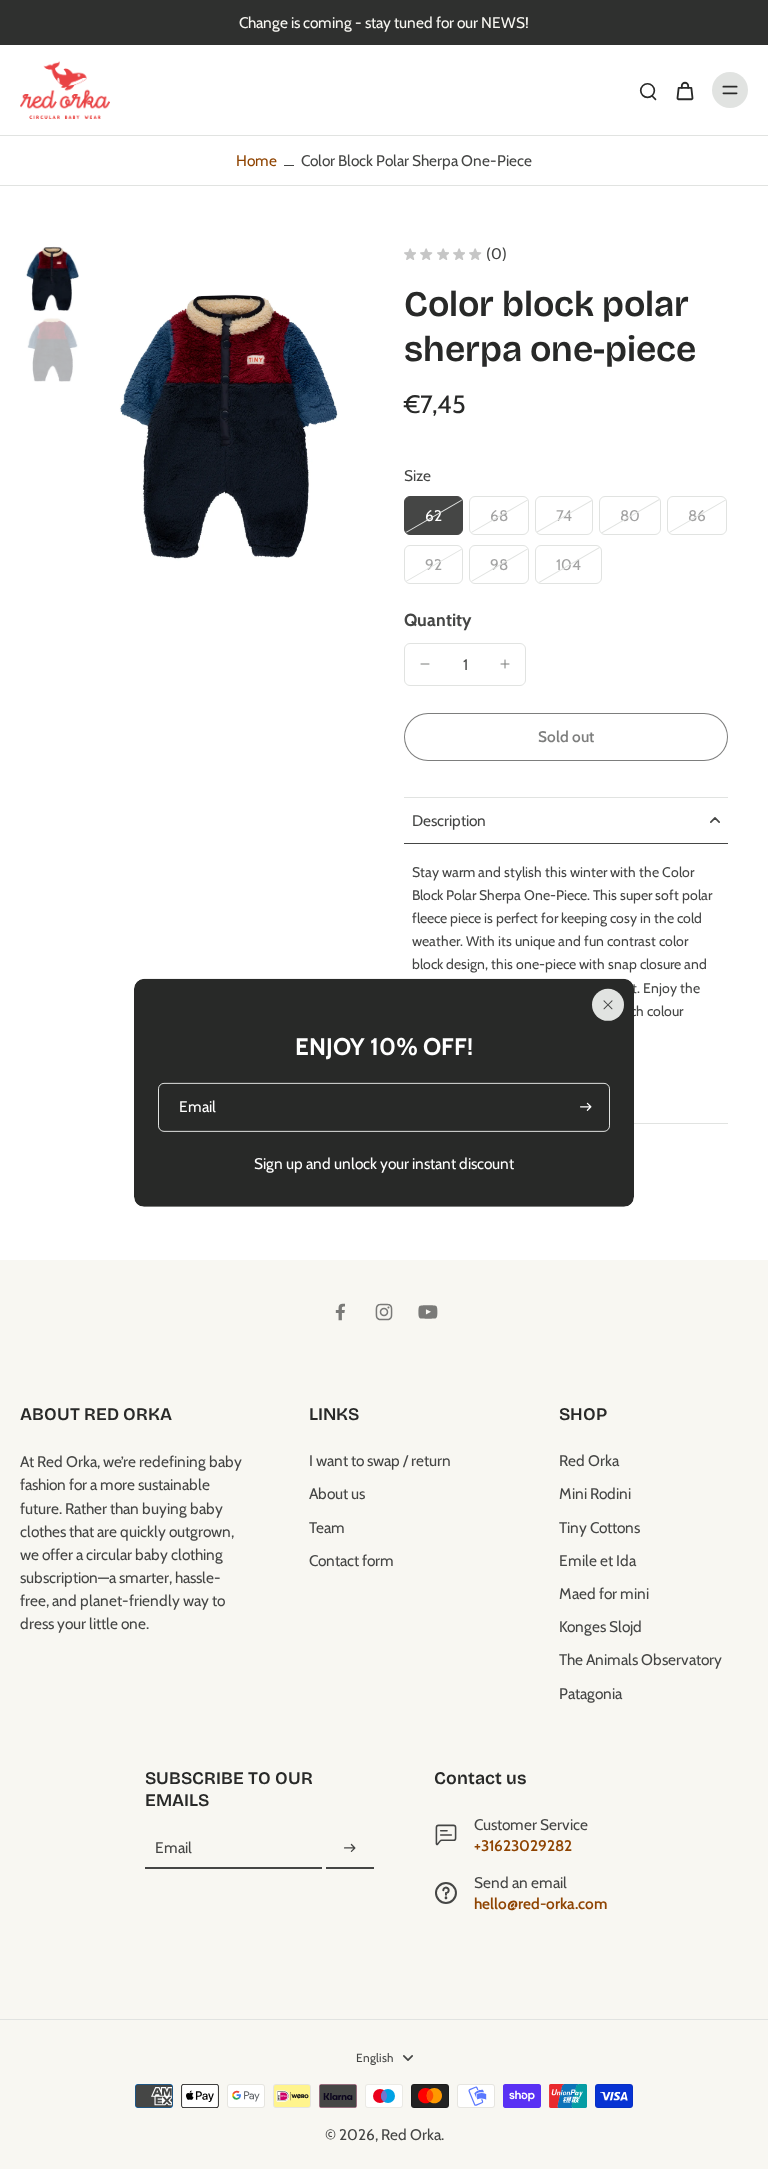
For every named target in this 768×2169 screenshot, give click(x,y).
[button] (566, 736)
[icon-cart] (684, 90)
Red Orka (589, 1460)
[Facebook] (340, 1312)
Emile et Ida (597, 1560)
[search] (648, 90)
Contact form (351, 1560)
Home (256, 160)
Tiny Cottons (599, 1527)
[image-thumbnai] (52, 278)
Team (327, 1527)
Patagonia (590, 1693)
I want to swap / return (380, 1460)
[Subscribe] (350, 1848)
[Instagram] (384, 1312)
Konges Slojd (600, 1626)
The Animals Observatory (640, 1659)
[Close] (608, 1004)
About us (337, 1493)
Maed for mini (604, 1593)
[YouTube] (428, 1312)
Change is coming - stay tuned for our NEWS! (384, 22)
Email (173, 1848)
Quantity (437, 619)
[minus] (425, 664)
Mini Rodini (595, 1493)
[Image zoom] (228, 426)
